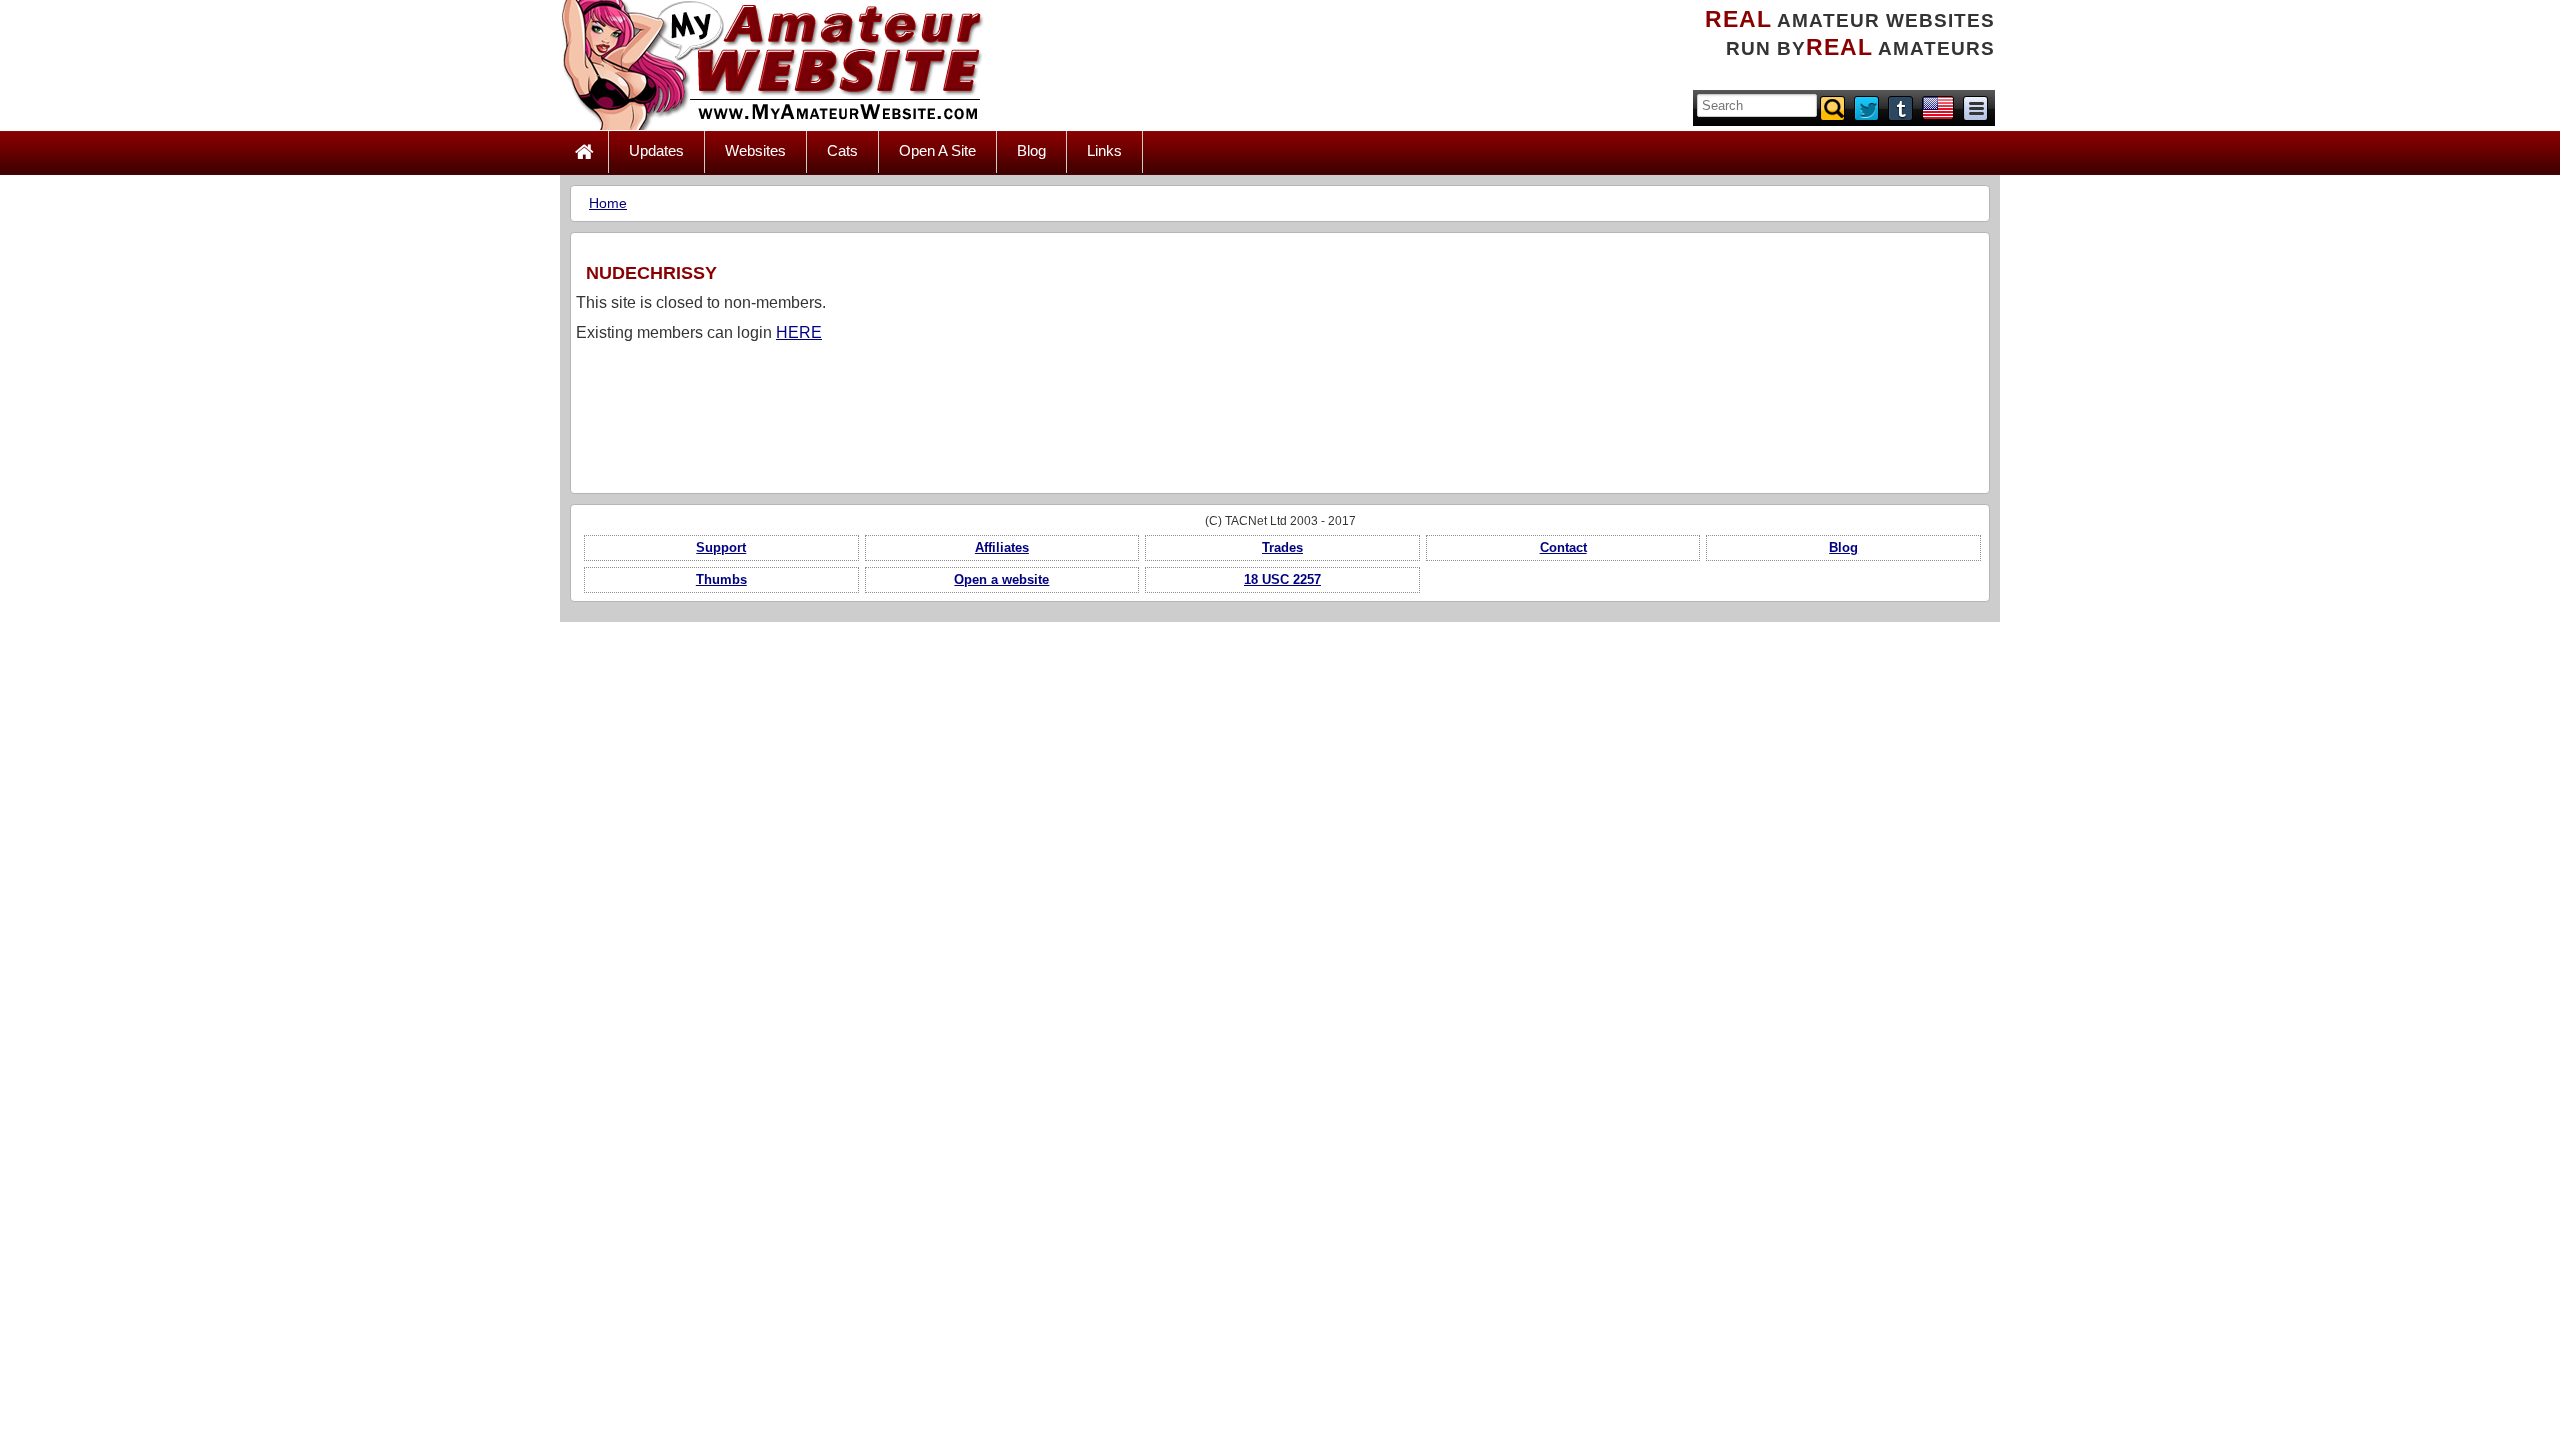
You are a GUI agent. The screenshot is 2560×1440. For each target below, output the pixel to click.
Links (1104, 150)
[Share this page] (1975, 107)
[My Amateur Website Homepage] (584, 152)
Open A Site (937, 150)
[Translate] (1938, 107)
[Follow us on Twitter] (1868, 107)
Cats (842, 150)
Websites (755, 150)
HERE (799, 332)
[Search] (1834, 107)
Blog (1031, 150)
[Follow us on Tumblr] (1902, 107)
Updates (656, 150)
